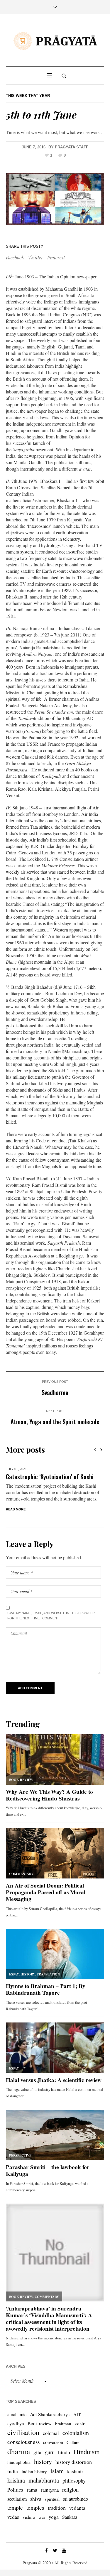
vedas (13, 2517)
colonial (51, 2433)
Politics (15, 2490)
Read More (16, 1509)
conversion (53, 2442)
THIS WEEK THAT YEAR (28, 96)
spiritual (52, 2499)
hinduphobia (19, 2462)
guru (50, 2452)
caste (80, 2423)
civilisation (23, 2432)
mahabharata (44, 2480)
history (43, 2461)
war (42, 2517)
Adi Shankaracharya (50, 2414)
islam (57, 2471)
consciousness (23, 2442)
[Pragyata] (55, 41)
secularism (17, 2499)
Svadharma (55, 1392)
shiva (36, 2499)
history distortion (74, 2462)
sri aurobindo (76, 2499)
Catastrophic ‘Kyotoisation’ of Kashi (50, 1476)
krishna (16, 2480)
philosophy (74, 2480)
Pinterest (56, 257)
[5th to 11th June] (55, 199)
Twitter (36, 257)
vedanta (77, 2508)
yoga (54, 2517)
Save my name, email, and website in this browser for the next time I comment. (51, 1616)
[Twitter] (55, 2550)
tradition (57, 2508)
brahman (63, 2424)
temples (35, 2508)
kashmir (75, 2471)
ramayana (50, 2490)
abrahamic (17, 2414)
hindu (64, 2452)
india (13, 2471)
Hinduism (87, 2452)
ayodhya (16, 2423)
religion (70, 2489)
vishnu (29, 2517)
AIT (77, 2414)
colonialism (76, 2433)
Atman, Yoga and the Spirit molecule (55, 1421)
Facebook (15, 257)
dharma (19, 2451)
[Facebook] (46, 2550)
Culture (73, 2442)
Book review (40, 2423)
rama (32, 2490)
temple (15, 2508)
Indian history (34, 2471)
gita (37, 2452)
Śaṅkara (70, 2517)
